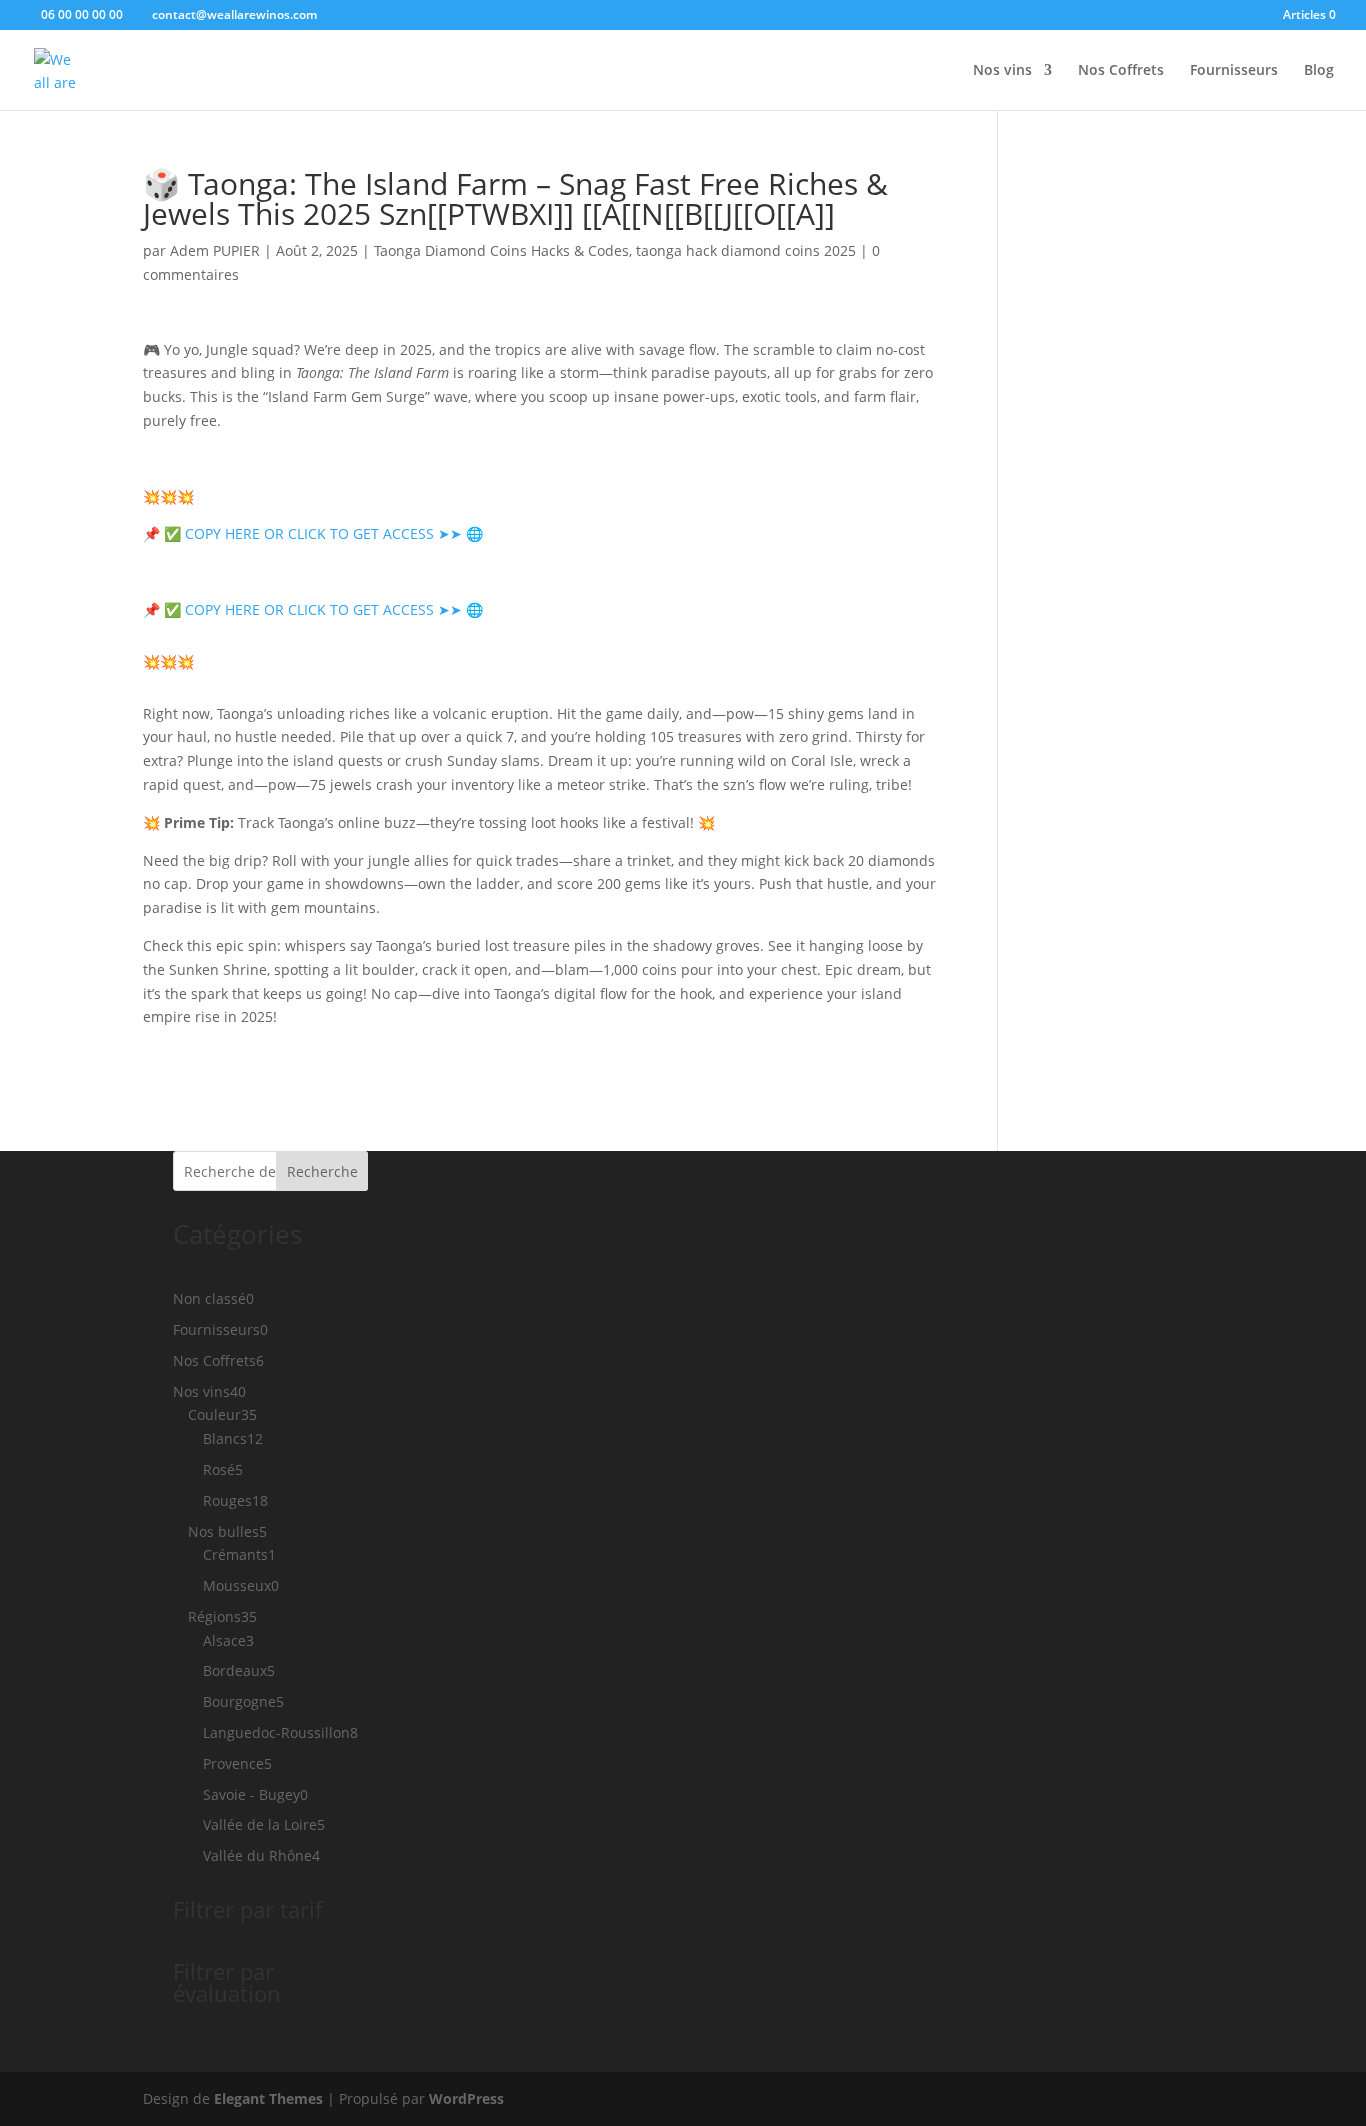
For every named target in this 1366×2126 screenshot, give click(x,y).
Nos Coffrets (1121, 71)
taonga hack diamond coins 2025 (746, 250)
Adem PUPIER (215, 250)
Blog (1319, 71)
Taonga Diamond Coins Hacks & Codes (501, 250)
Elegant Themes (268, 2098)
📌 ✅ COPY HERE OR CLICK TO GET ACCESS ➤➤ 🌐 (313, 533)
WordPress (466, 2098)
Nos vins (1002, 71)
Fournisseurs (1234, 71)
